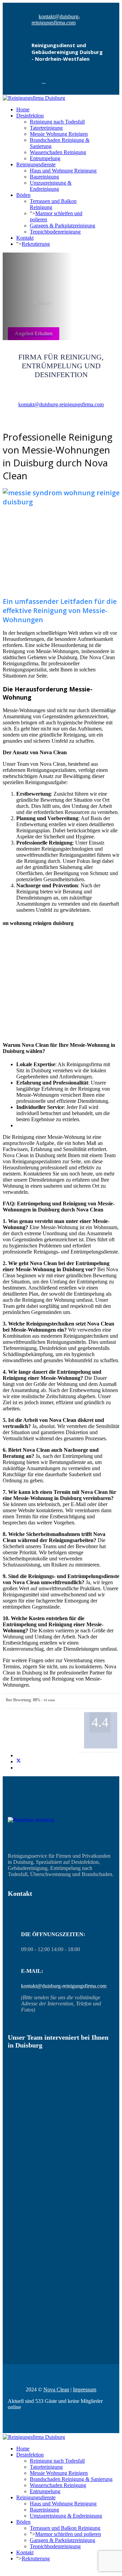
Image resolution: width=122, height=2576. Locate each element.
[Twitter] (19, 1762)
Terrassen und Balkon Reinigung (65, 2528)
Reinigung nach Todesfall (57, 122)
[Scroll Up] (5, 2570)
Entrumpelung (45, 158)
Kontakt (25, 238)
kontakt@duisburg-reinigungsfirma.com (56, 20)
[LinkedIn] (18, 1768)
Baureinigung (44, 177)
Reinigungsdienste (36, 164)
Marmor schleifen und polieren (68, 2534)
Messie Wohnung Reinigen (59, 134)
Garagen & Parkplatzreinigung (63, 226)
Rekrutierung (36, 244)
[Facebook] (44, 81)
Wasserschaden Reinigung (58, 152)
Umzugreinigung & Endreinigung (51, 186)
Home (23, 109)
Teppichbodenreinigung (55, 232)
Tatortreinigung (46, 128)
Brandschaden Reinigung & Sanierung (71, 2479)
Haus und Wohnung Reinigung (63, 171)
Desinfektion (30, 116)
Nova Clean (56, 2389)
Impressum (85, 2389)
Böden (23, 195)
